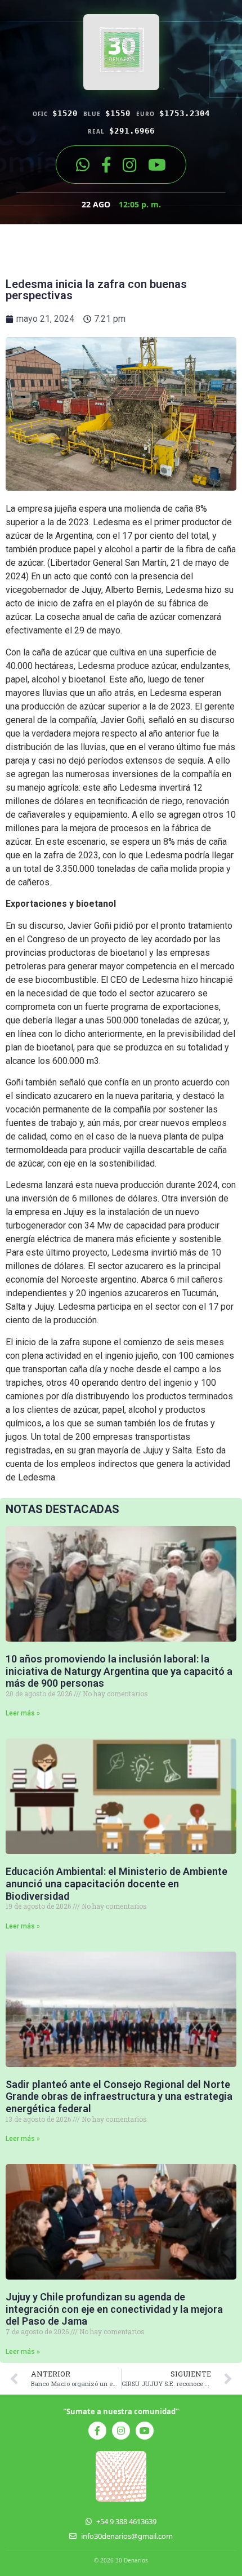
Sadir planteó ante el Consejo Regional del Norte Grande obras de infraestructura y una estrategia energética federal (119, 2096)
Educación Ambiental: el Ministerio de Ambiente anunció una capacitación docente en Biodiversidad (116, 1883)
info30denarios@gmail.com (127, 2536)
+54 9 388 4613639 (126, 2521)
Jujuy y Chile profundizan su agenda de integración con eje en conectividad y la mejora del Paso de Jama (114, 2309)
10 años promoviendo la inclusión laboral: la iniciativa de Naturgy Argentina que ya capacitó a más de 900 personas (119, 1671)
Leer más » (23, 1713)
